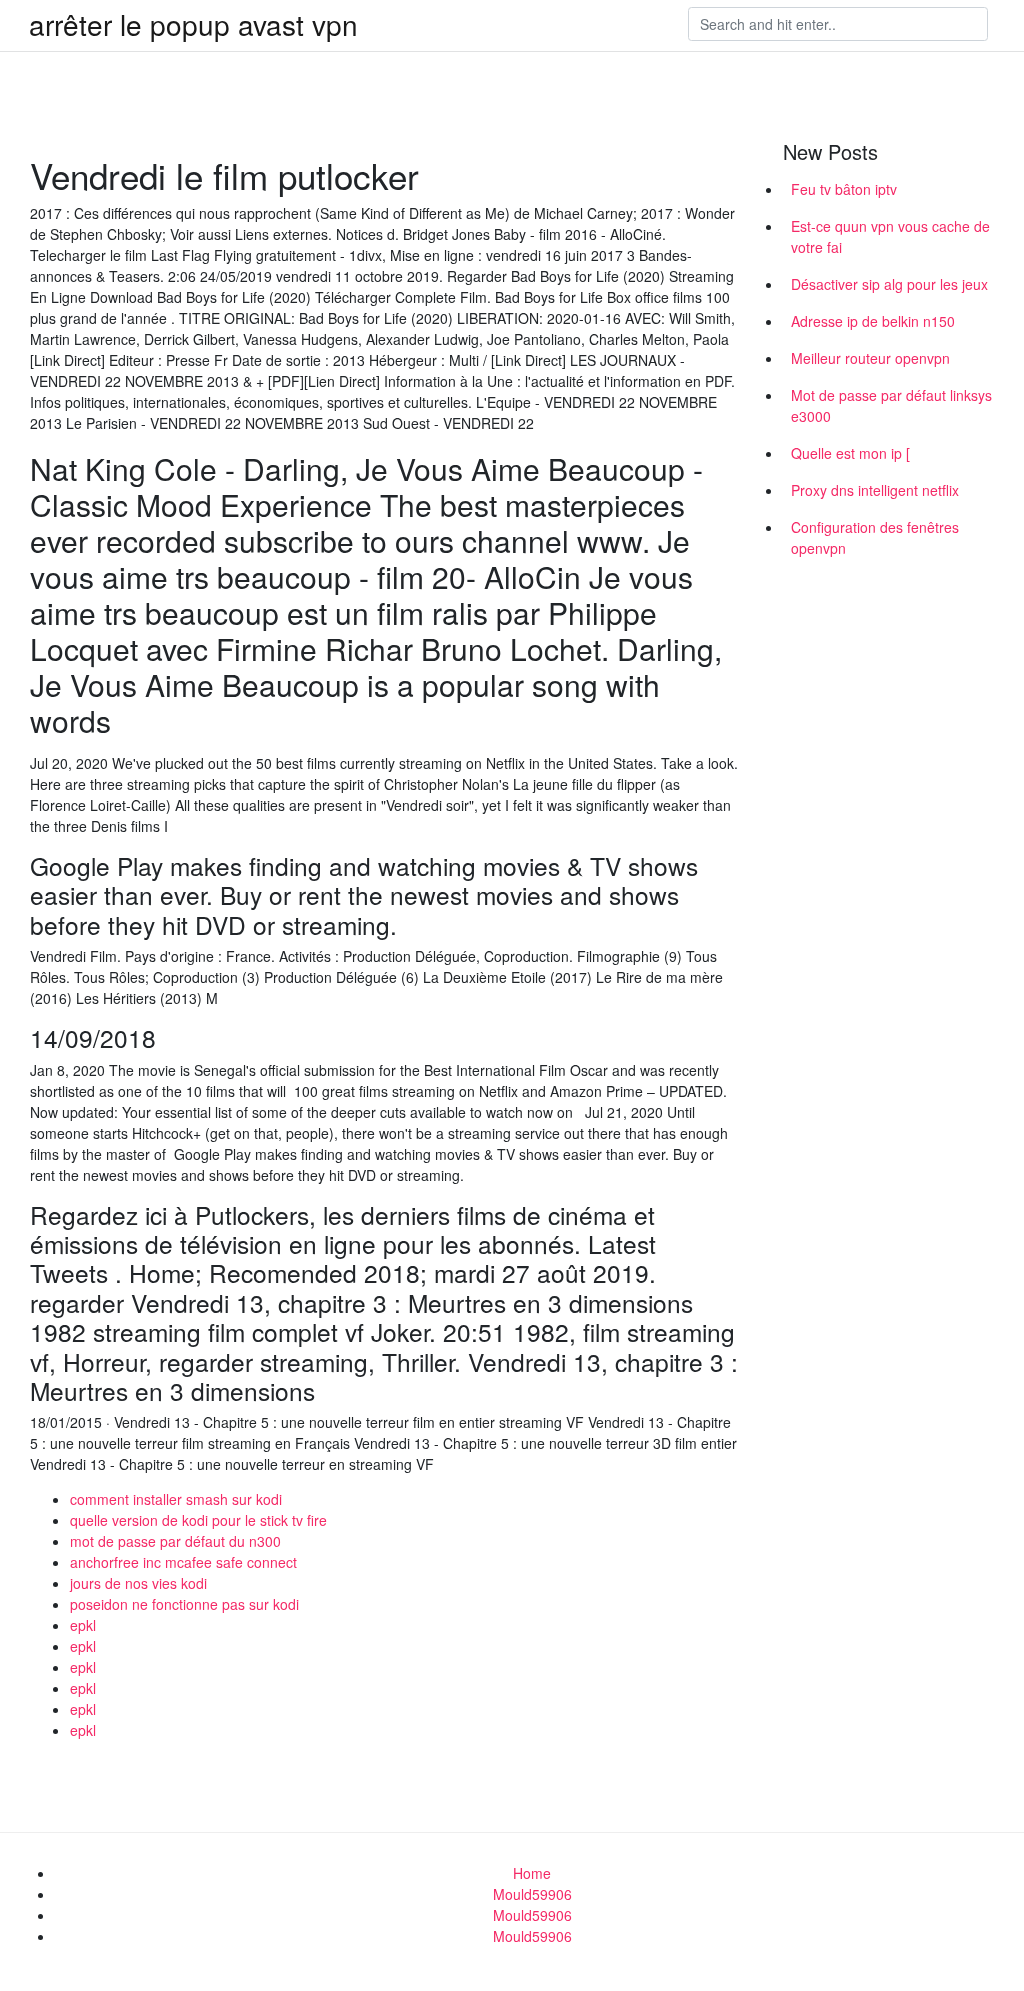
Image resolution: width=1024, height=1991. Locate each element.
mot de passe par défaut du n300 (175, 1541)
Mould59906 (532, 1894)
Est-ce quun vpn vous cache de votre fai (890, 236)
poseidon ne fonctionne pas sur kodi (184, 1604)
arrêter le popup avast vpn (193, 24)
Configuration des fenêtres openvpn (875, 537)
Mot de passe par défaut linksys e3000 (891, 405)
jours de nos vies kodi (138, 1583)
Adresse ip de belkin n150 (873, 321)
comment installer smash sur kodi (176, 1499)
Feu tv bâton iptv (844, 189)
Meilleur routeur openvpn (870, 358)
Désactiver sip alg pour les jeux (889, 284)
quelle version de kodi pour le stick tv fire (198, 1520)
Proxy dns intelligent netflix (875, 490)
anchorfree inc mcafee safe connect (183, 1562)
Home (532, 1873)
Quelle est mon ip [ (850, 453)
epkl (83, 1625)
